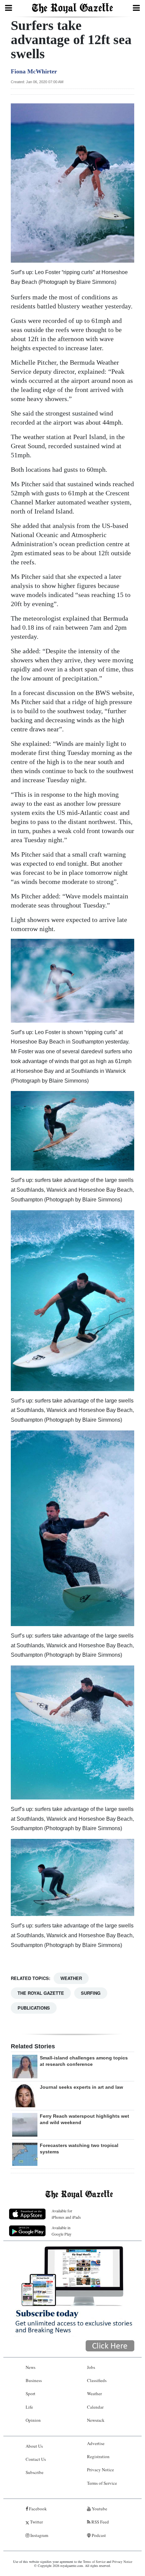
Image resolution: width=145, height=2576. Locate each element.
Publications (34, 2008)
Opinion (33, 2420)
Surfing (91, 1993)
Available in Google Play (62, 2231)
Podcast (98, 2535)
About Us (34, 2446)
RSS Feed (100, 2522)
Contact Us (36, 2459)
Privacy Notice (100, 2470)
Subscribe (35, 2472)
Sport (31, 2393)
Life (29, 2407)
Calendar (95, 2407)
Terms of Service (102, 2483)
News (31, 2367)
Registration (98, 2456)
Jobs (91, 2367)
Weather (71, 1978)
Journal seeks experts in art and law (81, 2087)
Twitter (36, 2522)
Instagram (39, 2535)
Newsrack (96, 2420)
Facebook (37, 2509)
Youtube (99, 2509)
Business (34, 2380)
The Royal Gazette (41, 1993)
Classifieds (97, 2380)
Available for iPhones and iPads (66, 2214)
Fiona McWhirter (34, 71)
